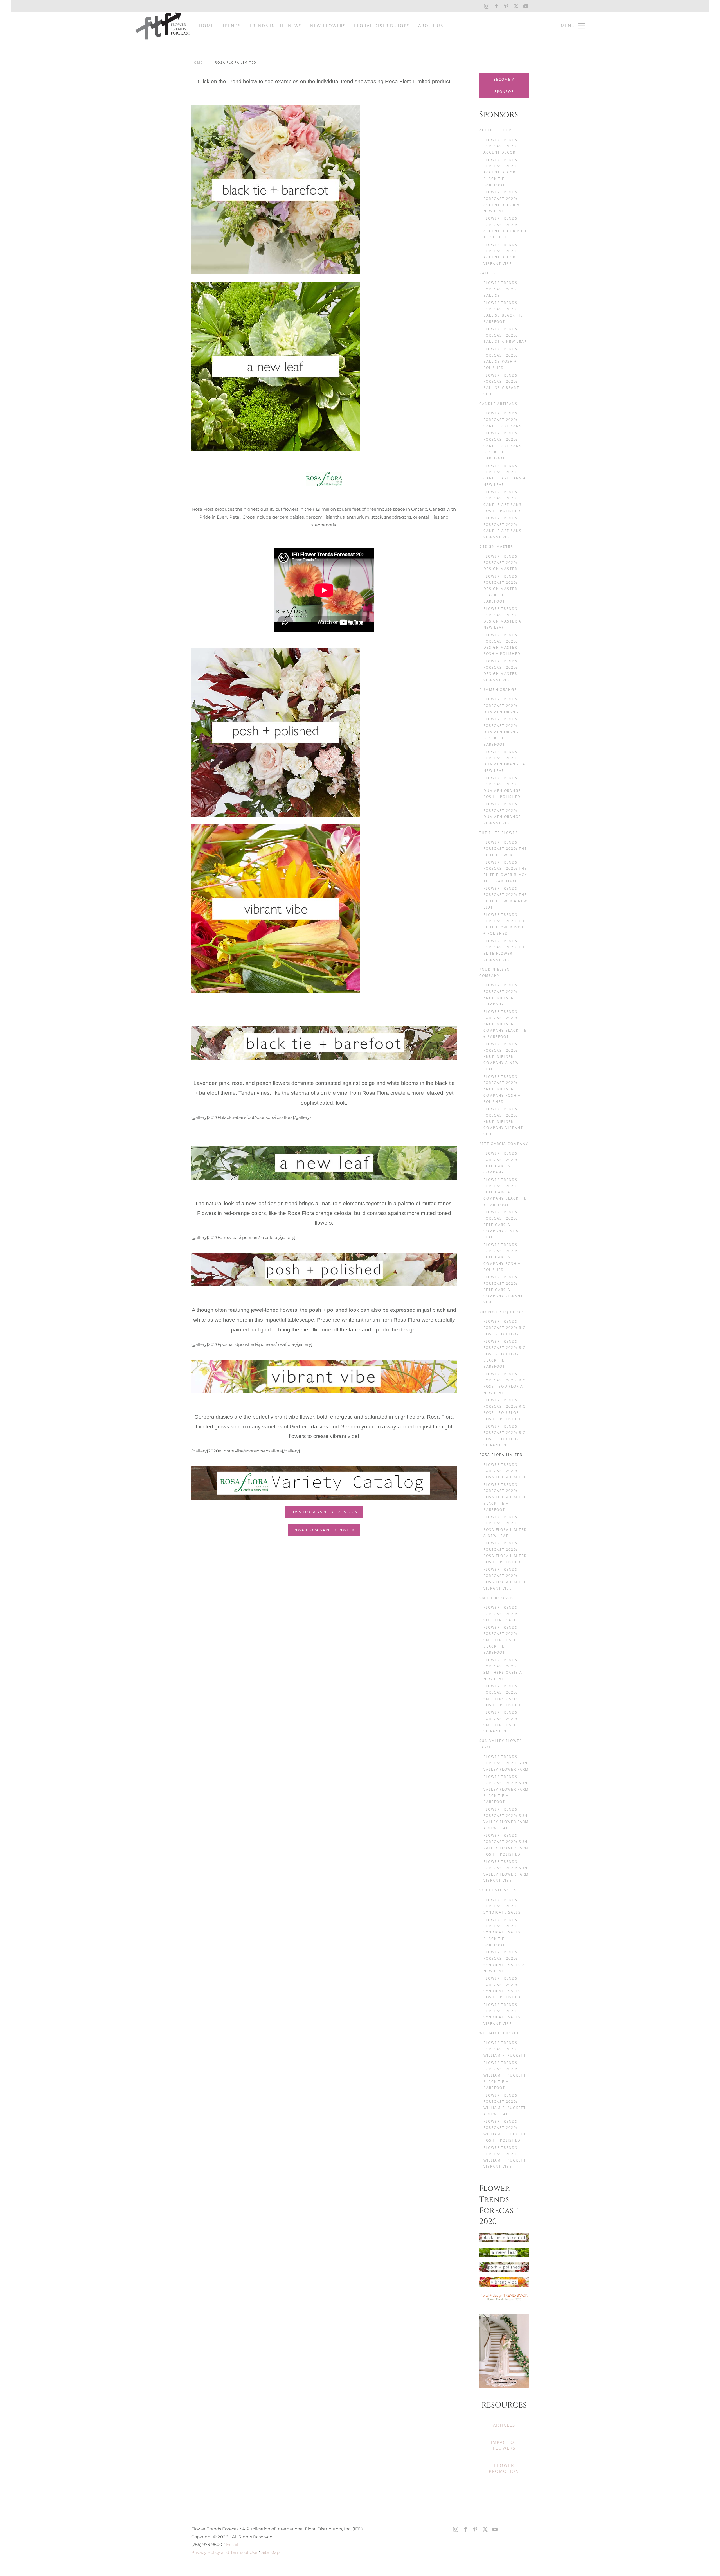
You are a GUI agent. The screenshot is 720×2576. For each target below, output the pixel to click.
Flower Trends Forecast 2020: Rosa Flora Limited (505, 1471)
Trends (232, 26)
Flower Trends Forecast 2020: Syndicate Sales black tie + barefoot (502, 1932)
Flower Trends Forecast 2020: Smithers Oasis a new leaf (503, 1669)
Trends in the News (276, 26)
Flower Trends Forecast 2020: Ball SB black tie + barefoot (505, 312)
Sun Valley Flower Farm (501, 1744)
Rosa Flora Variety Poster (324, 1530)
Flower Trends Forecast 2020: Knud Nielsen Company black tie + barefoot (505, 1024)
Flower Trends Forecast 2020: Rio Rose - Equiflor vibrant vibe (505, 1436)
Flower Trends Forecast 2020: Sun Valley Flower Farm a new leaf (506, 1819)
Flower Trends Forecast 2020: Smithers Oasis (501, 1614)
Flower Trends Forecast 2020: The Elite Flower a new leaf (505, 898)
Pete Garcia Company (504, 1144)
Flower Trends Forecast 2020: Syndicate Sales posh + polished (502, 1988)
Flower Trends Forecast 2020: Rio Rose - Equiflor (505, 1328)
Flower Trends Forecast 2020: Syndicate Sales (502, 1906)
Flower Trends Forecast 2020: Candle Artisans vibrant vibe (503, 528)
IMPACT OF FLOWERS (504, 2445)
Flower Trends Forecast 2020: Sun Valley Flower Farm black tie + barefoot (506, 1789)
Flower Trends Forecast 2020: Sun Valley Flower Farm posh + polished (506, 1845)
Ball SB (488, 273)
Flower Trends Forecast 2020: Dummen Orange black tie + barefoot (502, 732)
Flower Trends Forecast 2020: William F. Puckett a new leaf (505, 2105)
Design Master (496, 546)
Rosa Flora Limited (501, 1455)
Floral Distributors (382, 26)
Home (206, 26)
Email (232, 2544)
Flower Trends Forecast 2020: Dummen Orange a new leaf (504, 761)
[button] (573, 26)
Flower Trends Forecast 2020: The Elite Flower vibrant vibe (505, 950)
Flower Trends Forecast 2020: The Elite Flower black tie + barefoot (505, 872)
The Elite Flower (499, 833)
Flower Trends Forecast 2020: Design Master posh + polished (502, 644)
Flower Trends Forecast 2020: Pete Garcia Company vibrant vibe (503, 1290)
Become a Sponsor (504, 85)
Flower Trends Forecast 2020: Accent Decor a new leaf (502, 202)
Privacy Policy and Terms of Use (224, 2552)
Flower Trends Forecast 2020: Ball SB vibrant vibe (501, 385)
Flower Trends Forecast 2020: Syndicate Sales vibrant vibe (502, 2014)
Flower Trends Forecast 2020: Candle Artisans (503, 420)
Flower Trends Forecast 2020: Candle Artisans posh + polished (503, 501)
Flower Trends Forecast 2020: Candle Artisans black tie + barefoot (503, 446)
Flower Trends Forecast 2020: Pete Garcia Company (500, 1163)
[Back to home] (163, 26)
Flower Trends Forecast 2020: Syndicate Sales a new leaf (504, 1962)
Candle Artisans (498, 404)
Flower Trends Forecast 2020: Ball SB (500, 289)
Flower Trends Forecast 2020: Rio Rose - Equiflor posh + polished (505, 1410)
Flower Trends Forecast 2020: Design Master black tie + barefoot (500, 589)
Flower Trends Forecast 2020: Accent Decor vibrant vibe (500, 254)
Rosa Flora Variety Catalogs (324, 1512)
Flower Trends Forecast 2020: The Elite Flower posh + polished (505, 924)
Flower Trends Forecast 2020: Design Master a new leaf (502, 618)
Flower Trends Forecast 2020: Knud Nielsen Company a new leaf (501, 1056)
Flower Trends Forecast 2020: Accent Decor (500, 146)
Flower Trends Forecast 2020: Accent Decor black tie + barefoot (500, 172)
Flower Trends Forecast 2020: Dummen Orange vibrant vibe (502, 813)
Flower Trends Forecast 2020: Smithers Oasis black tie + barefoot (501, 1640)
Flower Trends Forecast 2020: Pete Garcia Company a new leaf (501, 1225)
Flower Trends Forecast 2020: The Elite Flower (505, 849)
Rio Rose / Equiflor (501, 1312)
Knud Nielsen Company (495, 973)
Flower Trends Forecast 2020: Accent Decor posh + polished (506, 228)
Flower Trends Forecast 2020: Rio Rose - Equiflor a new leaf (505, 1383)
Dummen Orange (498, 690)
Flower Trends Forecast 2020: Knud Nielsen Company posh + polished (502, 1089)
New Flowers (328, 26)
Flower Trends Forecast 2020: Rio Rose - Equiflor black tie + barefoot (505, 1354)
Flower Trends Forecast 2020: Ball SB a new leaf (505, 335)
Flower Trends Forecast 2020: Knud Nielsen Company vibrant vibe (503, 1121)
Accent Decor (495, 130)
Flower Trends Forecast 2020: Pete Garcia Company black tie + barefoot (505, 1192)
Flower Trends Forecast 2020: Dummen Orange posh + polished (502, 787)
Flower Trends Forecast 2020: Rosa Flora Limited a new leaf (505, 1526)
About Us (431, 26)
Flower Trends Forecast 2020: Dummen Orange (502, 706)
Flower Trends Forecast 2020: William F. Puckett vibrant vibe (505, 2157)
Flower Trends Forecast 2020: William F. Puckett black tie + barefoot (505, 2075)
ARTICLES (504, 2425)
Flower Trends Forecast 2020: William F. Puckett (505, 2049)
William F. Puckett (500, 2033)
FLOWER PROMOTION (504, 2468)
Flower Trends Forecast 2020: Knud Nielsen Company (500, 995)
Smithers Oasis (497, 1598)
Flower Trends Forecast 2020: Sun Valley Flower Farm (506, 1763)
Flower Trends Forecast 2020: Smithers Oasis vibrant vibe (501, 1722)
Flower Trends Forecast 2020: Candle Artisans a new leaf (505, 475)
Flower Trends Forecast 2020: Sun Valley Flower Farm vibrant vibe (506, 1871)
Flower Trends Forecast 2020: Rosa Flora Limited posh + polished (505, 1552)
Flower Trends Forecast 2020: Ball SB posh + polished (500, 358)
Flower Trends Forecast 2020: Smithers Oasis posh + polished (502, 1696)
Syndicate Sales (498, 1890)
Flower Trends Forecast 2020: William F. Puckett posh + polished (505, 2131)
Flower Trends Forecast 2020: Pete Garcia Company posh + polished (502, 1257)
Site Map (270, 2552)
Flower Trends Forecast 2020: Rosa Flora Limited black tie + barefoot (505, 1497)
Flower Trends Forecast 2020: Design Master (500, 563)
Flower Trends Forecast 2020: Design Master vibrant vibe (500, 671)
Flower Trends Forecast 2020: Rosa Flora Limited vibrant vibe (505, 1579)
